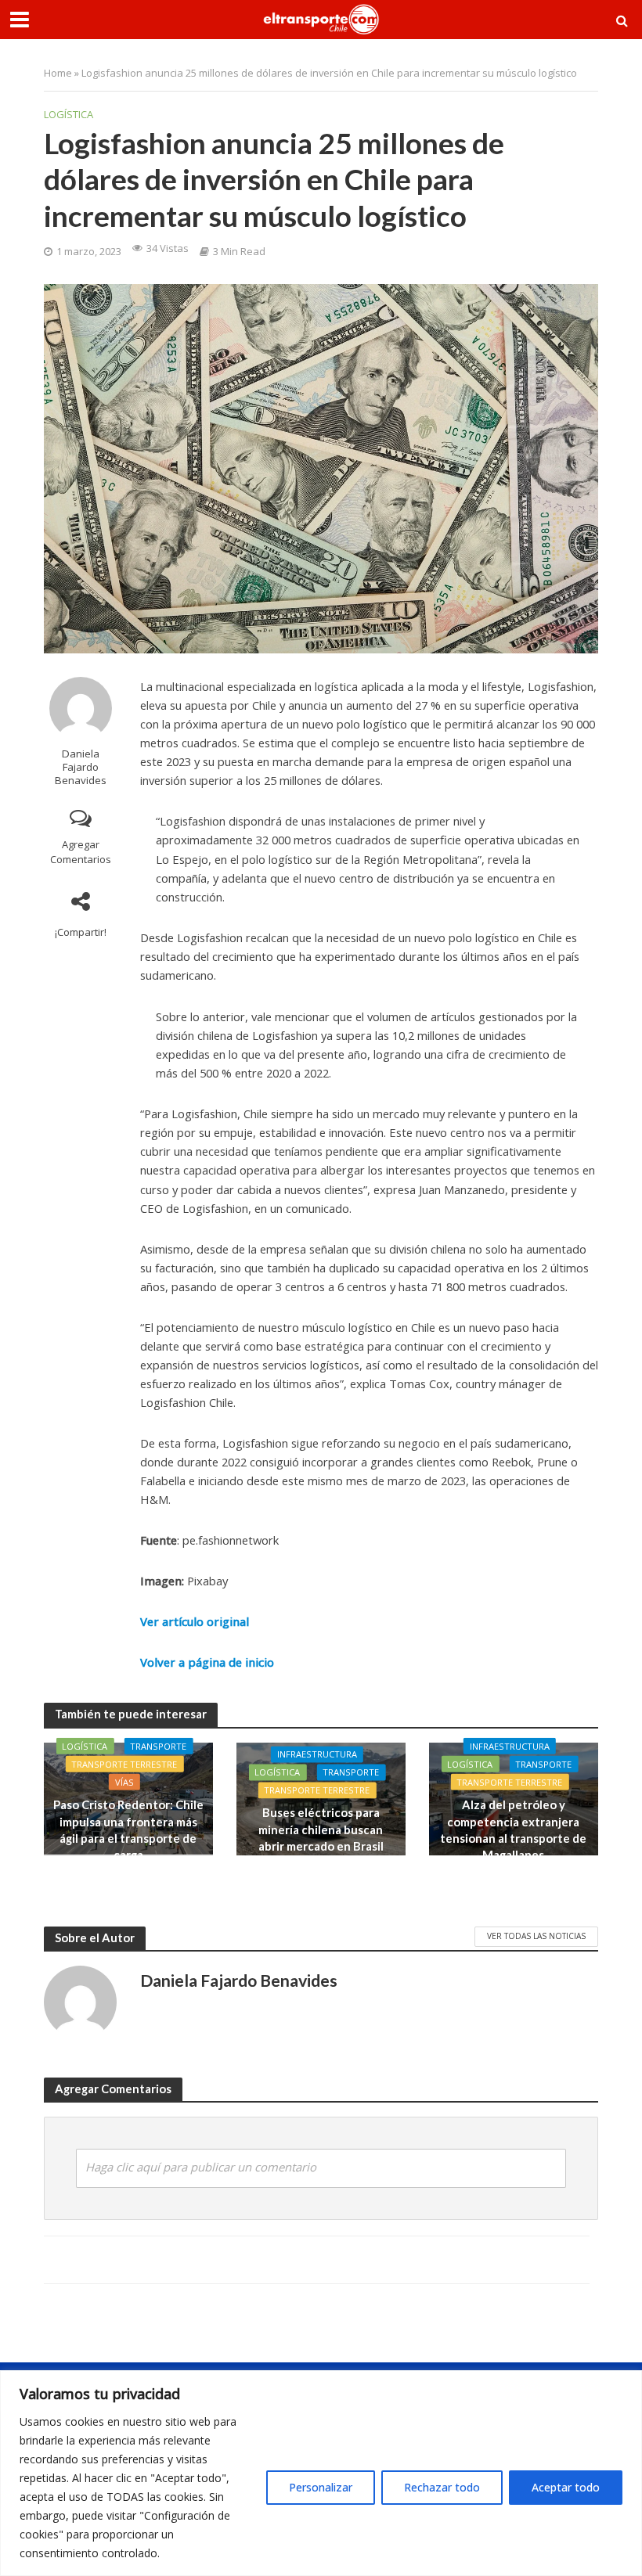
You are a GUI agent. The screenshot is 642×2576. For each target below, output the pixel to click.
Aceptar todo (566, 2487)
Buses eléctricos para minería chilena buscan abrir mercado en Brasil (321, 1830)
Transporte (158, 1746)
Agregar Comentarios (81, 852)
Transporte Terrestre (124, 1764)
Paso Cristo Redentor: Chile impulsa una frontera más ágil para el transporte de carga (128, 1829)
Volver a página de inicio (207, 1662)
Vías (124, 1782)
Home (58, 73)
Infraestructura (317, 1755)
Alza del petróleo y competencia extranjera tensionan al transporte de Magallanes (513, 1829)
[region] (321, 2473)
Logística (69, 114)
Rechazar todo (442, 2487)
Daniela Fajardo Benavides (81, 767)
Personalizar (321, 2487)
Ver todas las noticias (536, 1936)
